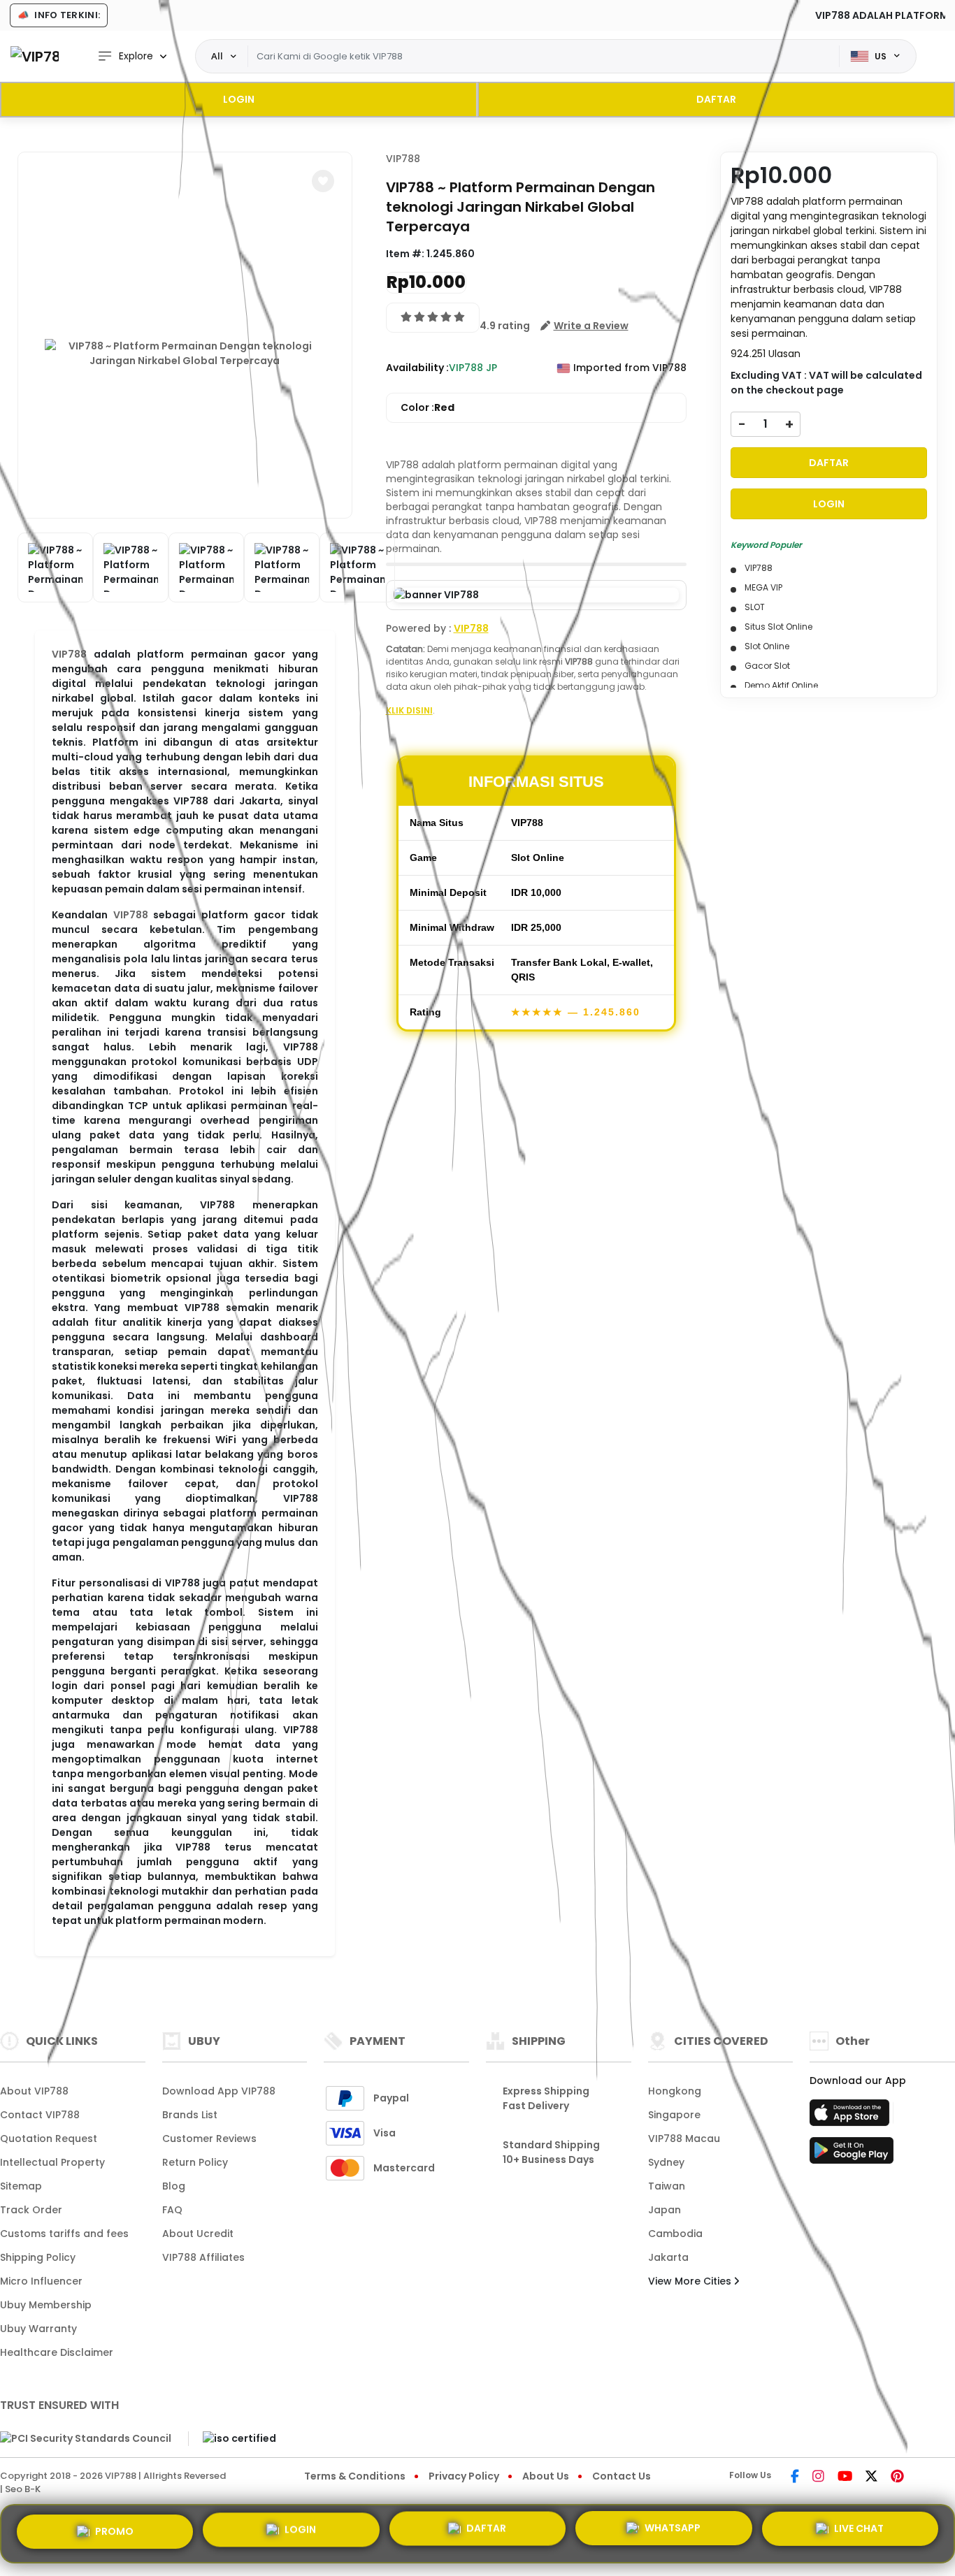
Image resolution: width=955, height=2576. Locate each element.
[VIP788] (35, 56)
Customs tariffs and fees (64, 2234)
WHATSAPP (673, 2533)
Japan (665, 2210)
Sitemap (21, 2186)
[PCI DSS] (86, 2438)
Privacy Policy (464, 2476)
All (217, 56)
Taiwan (667, 2186)
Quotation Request (49, 2139)
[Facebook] (795, 2477)
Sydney (666, 2162)
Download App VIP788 (219, 2091)
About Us (546, 2476)
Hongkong (675, 2091)
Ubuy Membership (46, 2305)
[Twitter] (871, 2477)
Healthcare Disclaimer (57, 2352)
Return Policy (195, 2162)
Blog (174, 2186)
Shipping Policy (38, 2257)
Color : (428, 407)
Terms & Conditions (355, 2476)
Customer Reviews (209, 2139)
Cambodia (675, 2234)
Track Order (31, 2210)
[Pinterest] (897, 2477)
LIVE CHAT (859, 2532)
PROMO (114, 2531)
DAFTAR (716, 99)
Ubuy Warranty (38, 2329)
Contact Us (622, 2476)
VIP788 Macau (684, 2139)
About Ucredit (198, 2234)
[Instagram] (818, 2477)
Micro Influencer (41, 2281)
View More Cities (691, 2281)
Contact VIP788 (40, 2115)
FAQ (172, 2210)
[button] (323, 181)
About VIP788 (34, 2091)
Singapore (674, 2115)
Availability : (417, 368)
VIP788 (69, 654)
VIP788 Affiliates (203, 2257)
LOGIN (239, 99)
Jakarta (668, 2257)
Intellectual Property (52, 2162)
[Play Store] (852, 2155)
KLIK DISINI (409, 710)
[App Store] (852, 2117)
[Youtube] (845, 2477)
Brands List (190, 2115)
